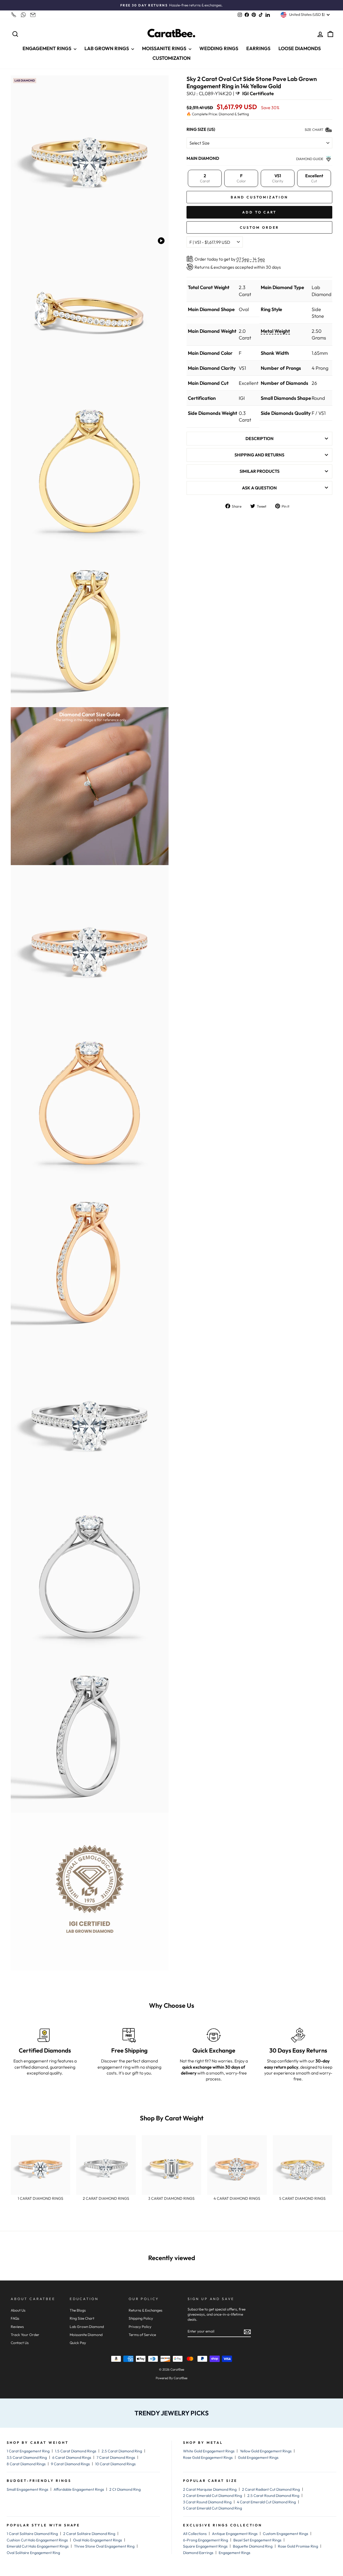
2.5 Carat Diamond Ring (122, 2451)
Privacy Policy (140, 2327)
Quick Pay (78, 2343)
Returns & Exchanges (146, 2310)
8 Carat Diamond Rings (26, 2464)
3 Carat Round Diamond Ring (207, 2502)
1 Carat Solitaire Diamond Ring (32, 2534)
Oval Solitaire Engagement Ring (33, 2553)
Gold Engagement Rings (258, 2457)
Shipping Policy (141, 2318)
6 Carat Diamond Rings (72, 2457)
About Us (18, 2310)
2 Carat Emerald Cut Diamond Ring (212, 2496)
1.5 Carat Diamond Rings (76, 2451)
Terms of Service (142, 2335)
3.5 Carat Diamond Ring (27, 2457)
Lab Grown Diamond (87, 2327)
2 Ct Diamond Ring (125, 2489)
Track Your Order (25, 2335)
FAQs (15, 2318)
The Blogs (78, 2310)
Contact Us (20, 2343)
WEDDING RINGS (219, 48)
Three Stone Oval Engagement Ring (104, 2546)
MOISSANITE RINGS (165, 48)
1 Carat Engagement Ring (28, 2451)
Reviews (17, 2327)
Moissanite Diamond (86, 2335)
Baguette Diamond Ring (253, 2546)
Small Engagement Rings (27, 2489)
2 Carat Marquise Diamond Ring (210, 2489)
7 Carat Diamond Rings (116, 2457)
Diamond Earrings (198, 2553)
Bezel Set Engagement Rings (257, 2540)
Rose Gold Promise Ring (298, 2546)
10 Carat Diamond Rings (115, 2464)
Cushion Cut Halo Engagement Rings (37, 2540)
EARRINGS (258, 48)
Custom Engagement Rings (286, 2534)
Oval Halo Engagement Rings (98, 2540)
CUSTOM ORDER (260, 227)
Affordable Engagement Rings (79, 2489)
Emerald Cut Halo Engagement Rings (38, 2546)
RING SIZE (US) (201, 129)
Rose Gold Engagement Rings (208, 2457)
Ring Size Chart (82, 2318)
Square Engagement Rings (205, 2546)
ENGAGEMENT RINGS (47, 48)
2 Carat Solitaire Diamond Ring (89, 2534)
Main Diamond (203, 158)
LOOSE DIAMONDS (300, 48)
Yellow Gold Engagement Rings (266, 2451)
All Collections (195, 2534)
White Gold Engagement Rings (209, 2451)
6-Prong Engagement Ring (206, 2540)
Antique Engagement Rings (235, 2534)
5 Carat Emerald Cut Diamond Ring (212, 2508)
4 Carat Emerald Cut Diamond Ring (266, 2502)
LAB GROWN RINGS (107, 48)
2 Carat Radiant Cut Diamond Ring (271, 2489)
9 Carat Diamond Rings (70, 2464)
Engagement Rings (234, 2553)
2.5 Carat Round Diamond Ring (273, 2496)
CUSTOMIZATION (171, 58)
